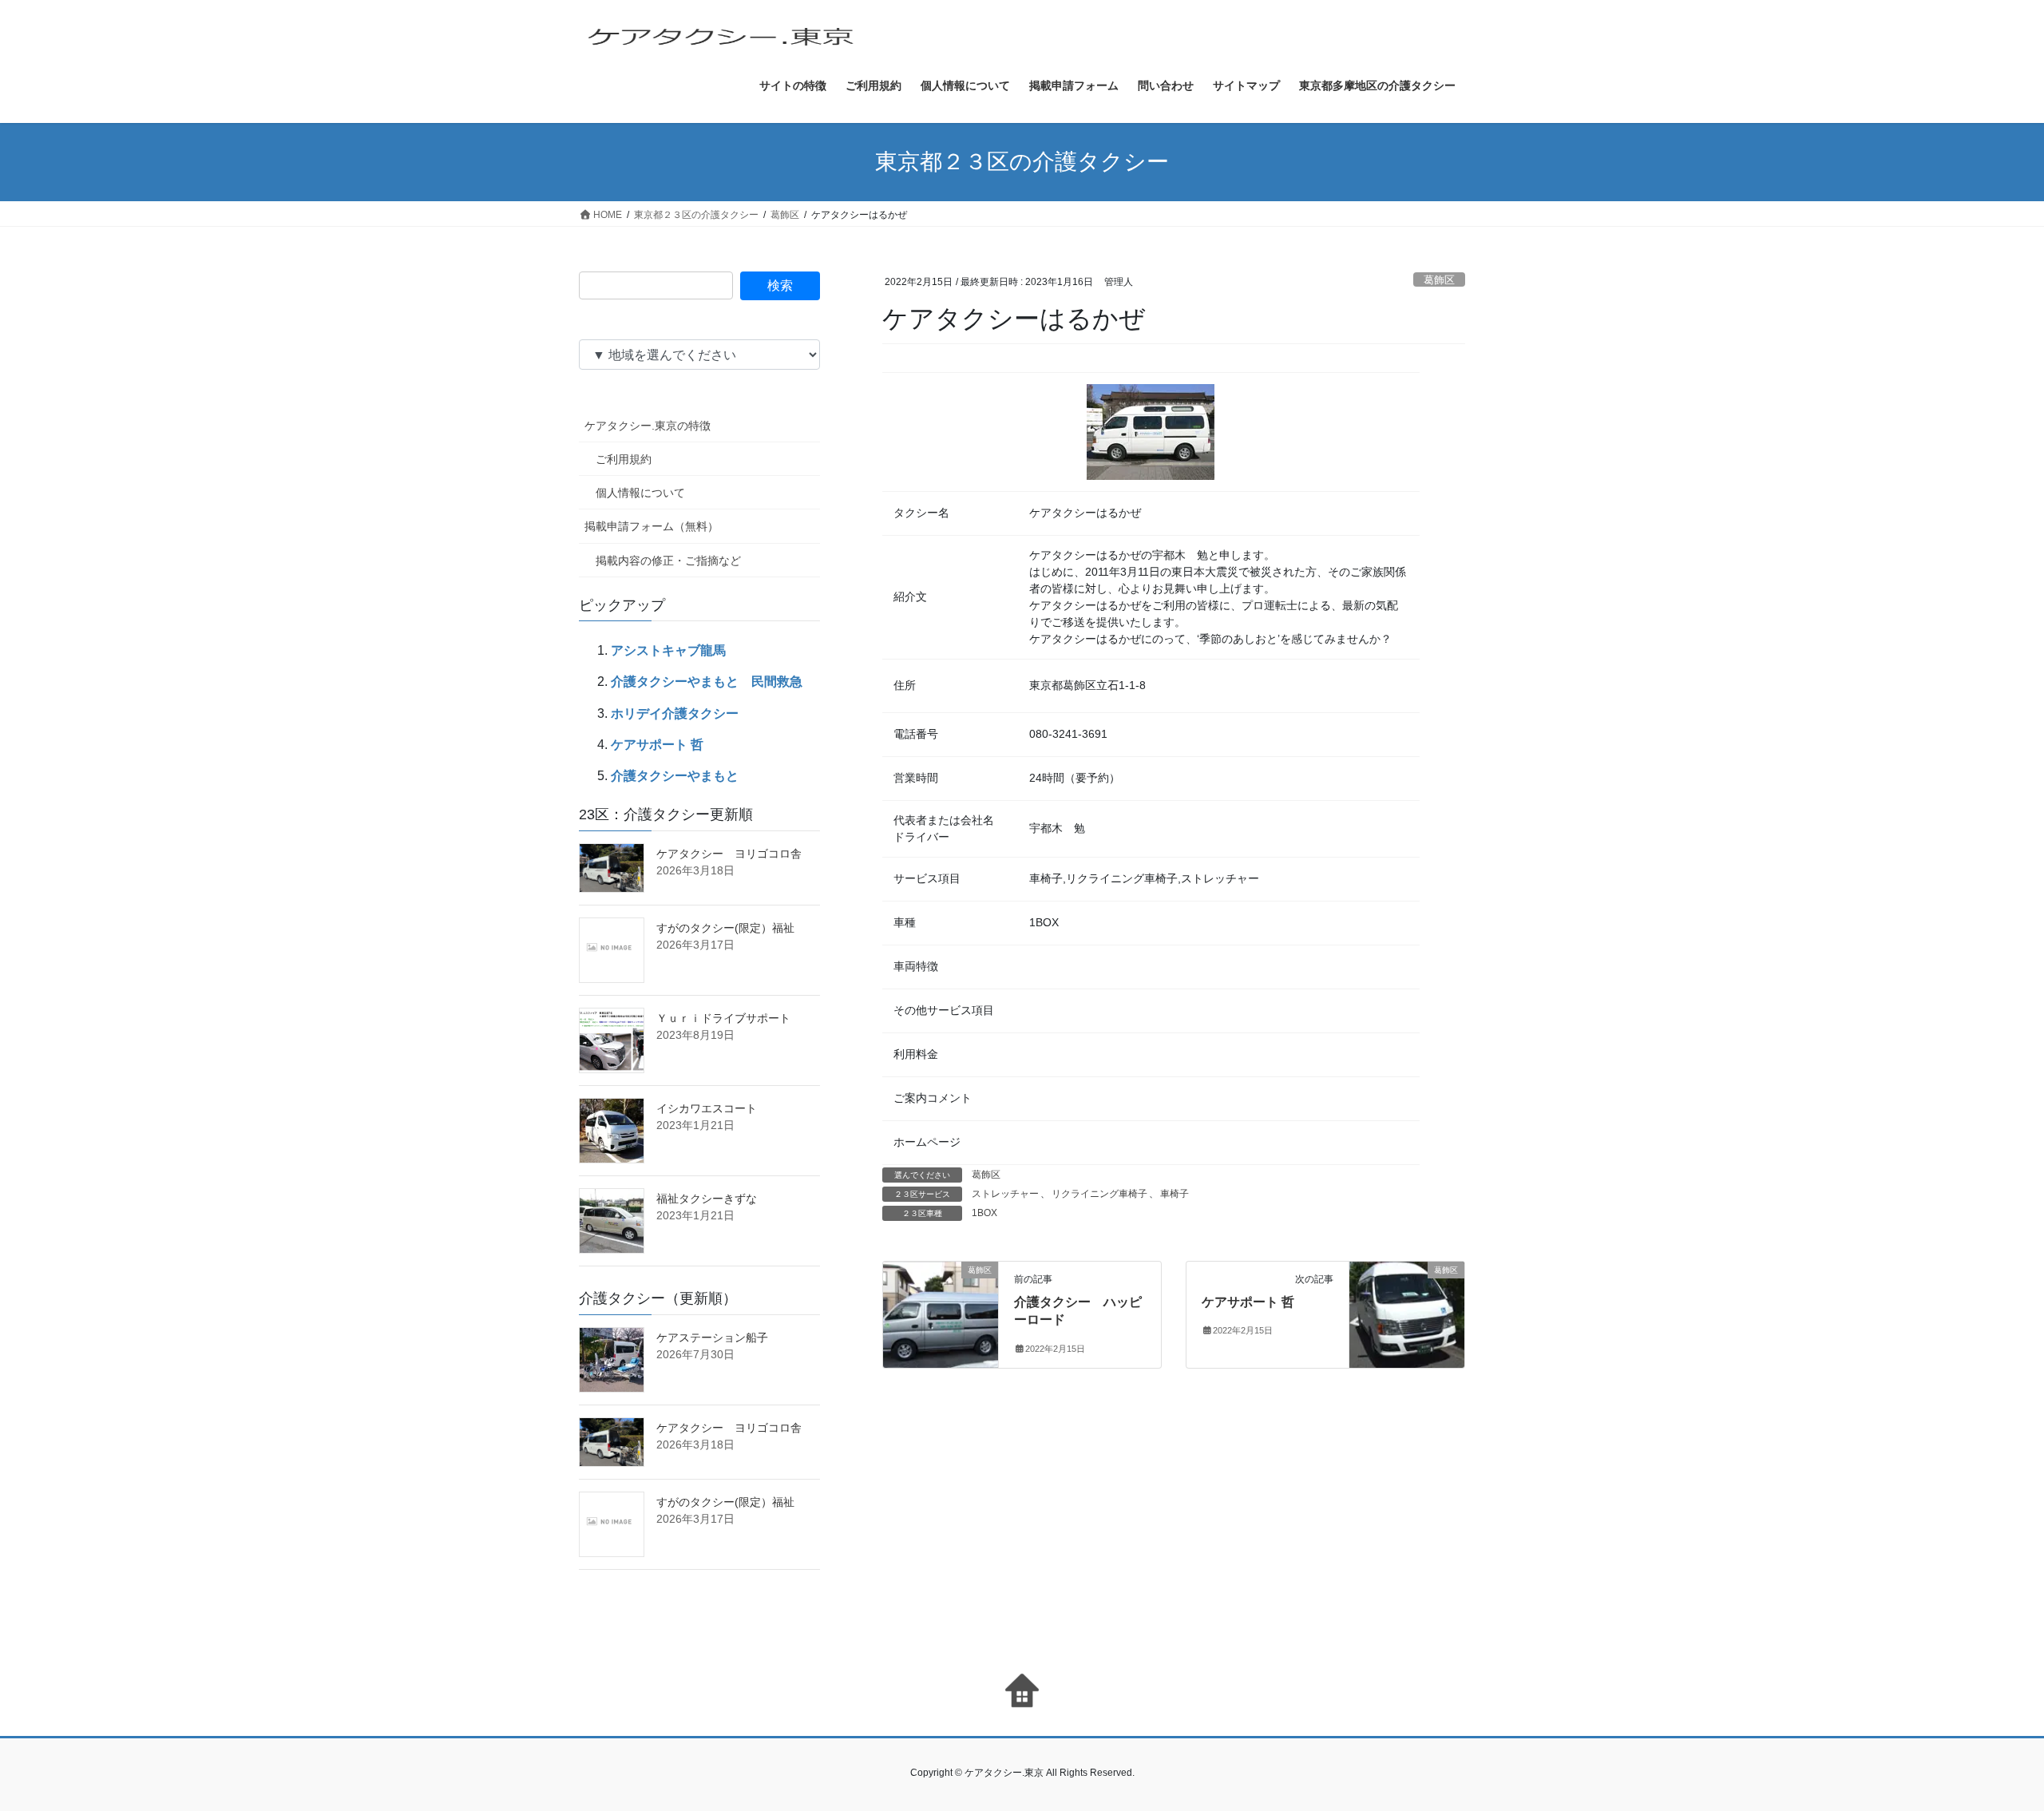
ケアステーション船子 (712, 1337)
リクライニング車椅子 (1099, 1194)
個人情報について (640, 493)
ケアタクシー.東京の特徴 (648, 426)
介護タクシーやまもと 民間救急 (707, 682)
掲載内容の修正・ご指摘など (668, 561)
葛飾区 (1439, 280)
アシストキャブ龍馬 (668, 650)
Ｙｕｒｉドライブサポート (723, 1018)
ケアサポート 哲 (1248, 1302)
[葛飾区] (941, 1304)
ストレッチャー (1005, 1194)
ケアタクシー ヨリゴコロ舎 (729, 854)
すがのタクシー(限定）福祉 (725, 928)
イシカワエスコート (707, 1108)
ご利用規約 (624, 459)
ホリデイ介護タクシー (675, 713)
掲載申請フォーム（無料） (652, 526)
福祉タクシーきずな (707, 1199)
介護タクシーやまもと (675, 776)
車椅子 (1175, 1194)
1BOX (984, 1213)
